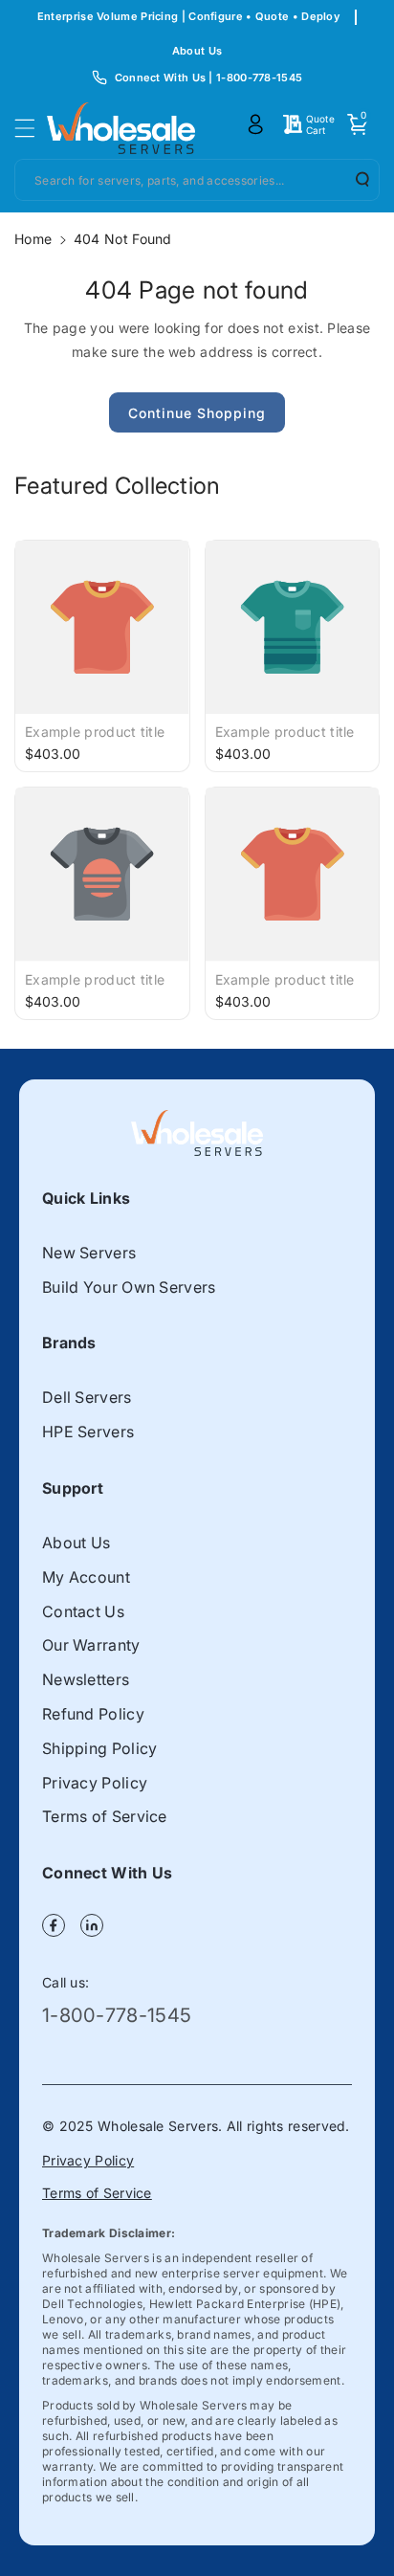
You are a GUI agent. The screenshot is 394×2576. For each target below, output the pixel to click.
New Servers (89, 1253)
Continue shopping (197, 413)
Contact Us (83, 1611)
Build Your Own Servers (129, 1287)
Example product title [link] (95, 732)
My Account (86, 1577)
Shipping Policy (100, 1748)
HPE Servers (88, 1432)
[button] (31, 128)
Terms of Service (105, 1816)
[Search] (356, 179)
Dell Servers (87, 1397)
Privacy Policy (95, 1783)
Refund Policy (93, 1714)
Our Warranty (91, 1645)
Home (33, 239)
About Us (197, 51)
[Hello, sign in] (255, 124)
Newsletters (86, 1679)
